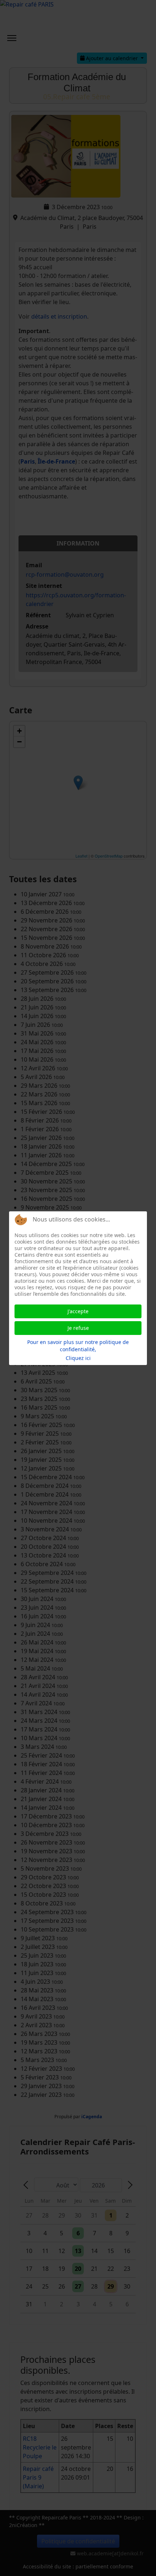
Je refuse (78, 1328)
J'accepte (78, 1311)
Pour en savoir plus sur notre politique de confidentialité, (78, 1346)
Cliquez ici (78, 1358)
